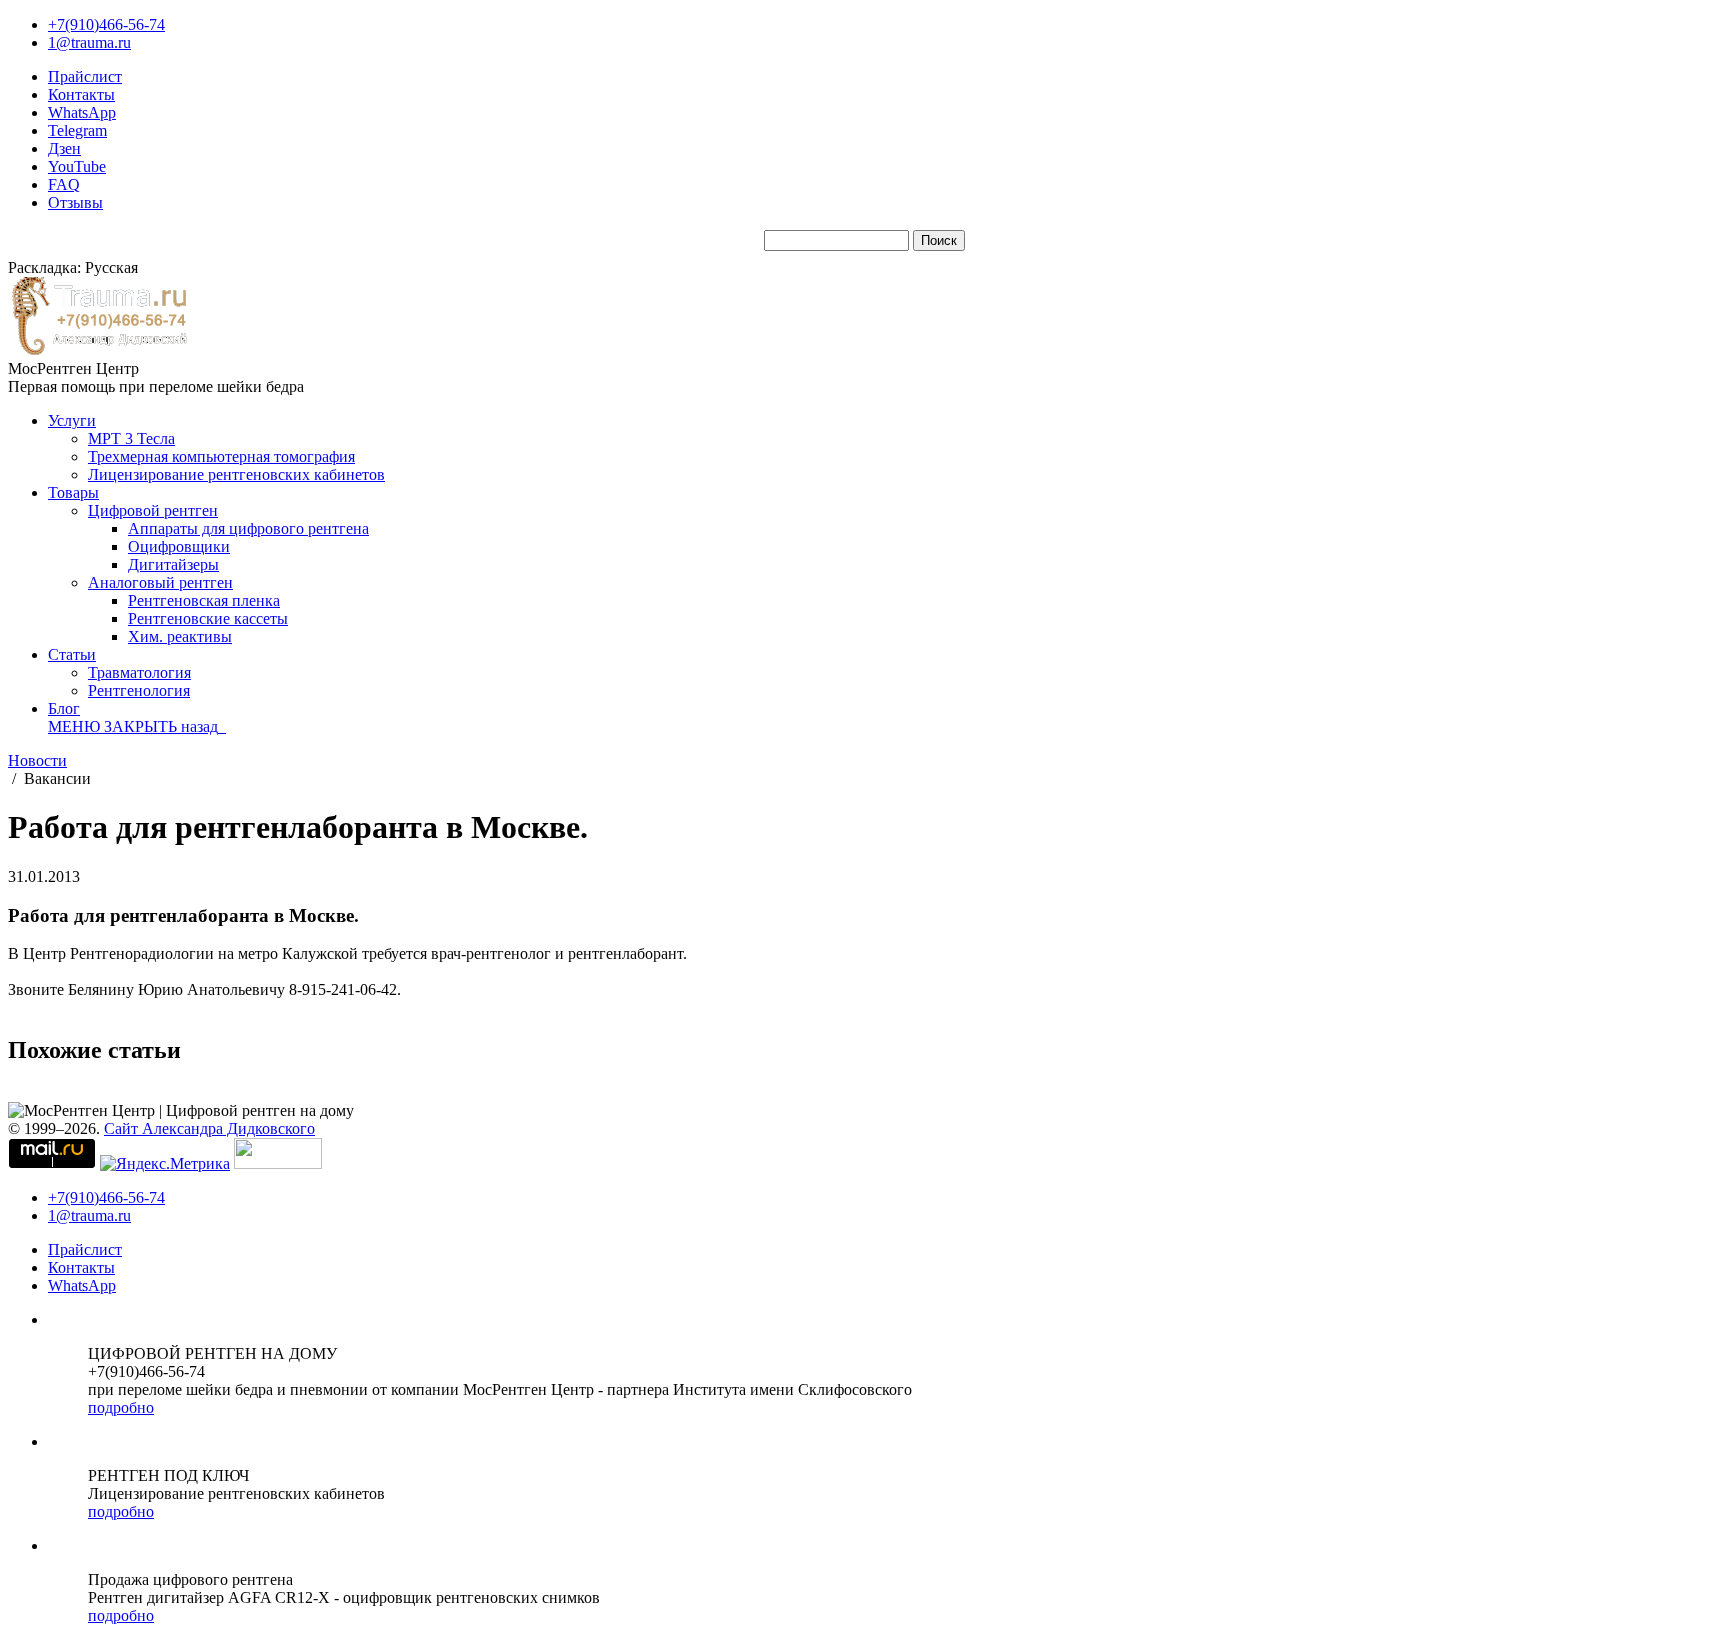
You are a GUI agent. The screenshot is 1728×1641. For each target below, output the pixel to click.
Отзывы (75, 202)
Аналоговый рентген (160, 582)
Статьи (72, 654)
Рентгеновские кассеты (208, 618)
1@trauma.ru (89, 42)
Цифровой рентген (153, 510)
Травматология (139, 672)
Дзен (64, 148)
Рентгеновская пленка (204, 600)
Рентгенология (139, 690)
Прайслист (85, 76)
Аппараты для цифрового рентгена (248, 528)
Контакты (81, 94)
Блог (64, 708)
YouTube (77, 166)
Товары (73, 492)
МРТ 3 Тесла (131, 438)
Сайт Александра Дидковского (209, 1128)
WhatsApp (82, 112)
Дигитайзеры (173, 564)
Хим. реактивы (180, 636)
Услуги (72, 420)
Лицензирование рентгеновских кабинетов (236, 474)
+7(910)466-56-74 (106, 24)
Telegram (77, 130)
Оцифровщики (179, 546)
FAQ (64, 184)
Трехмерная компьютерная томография (221, 456)
